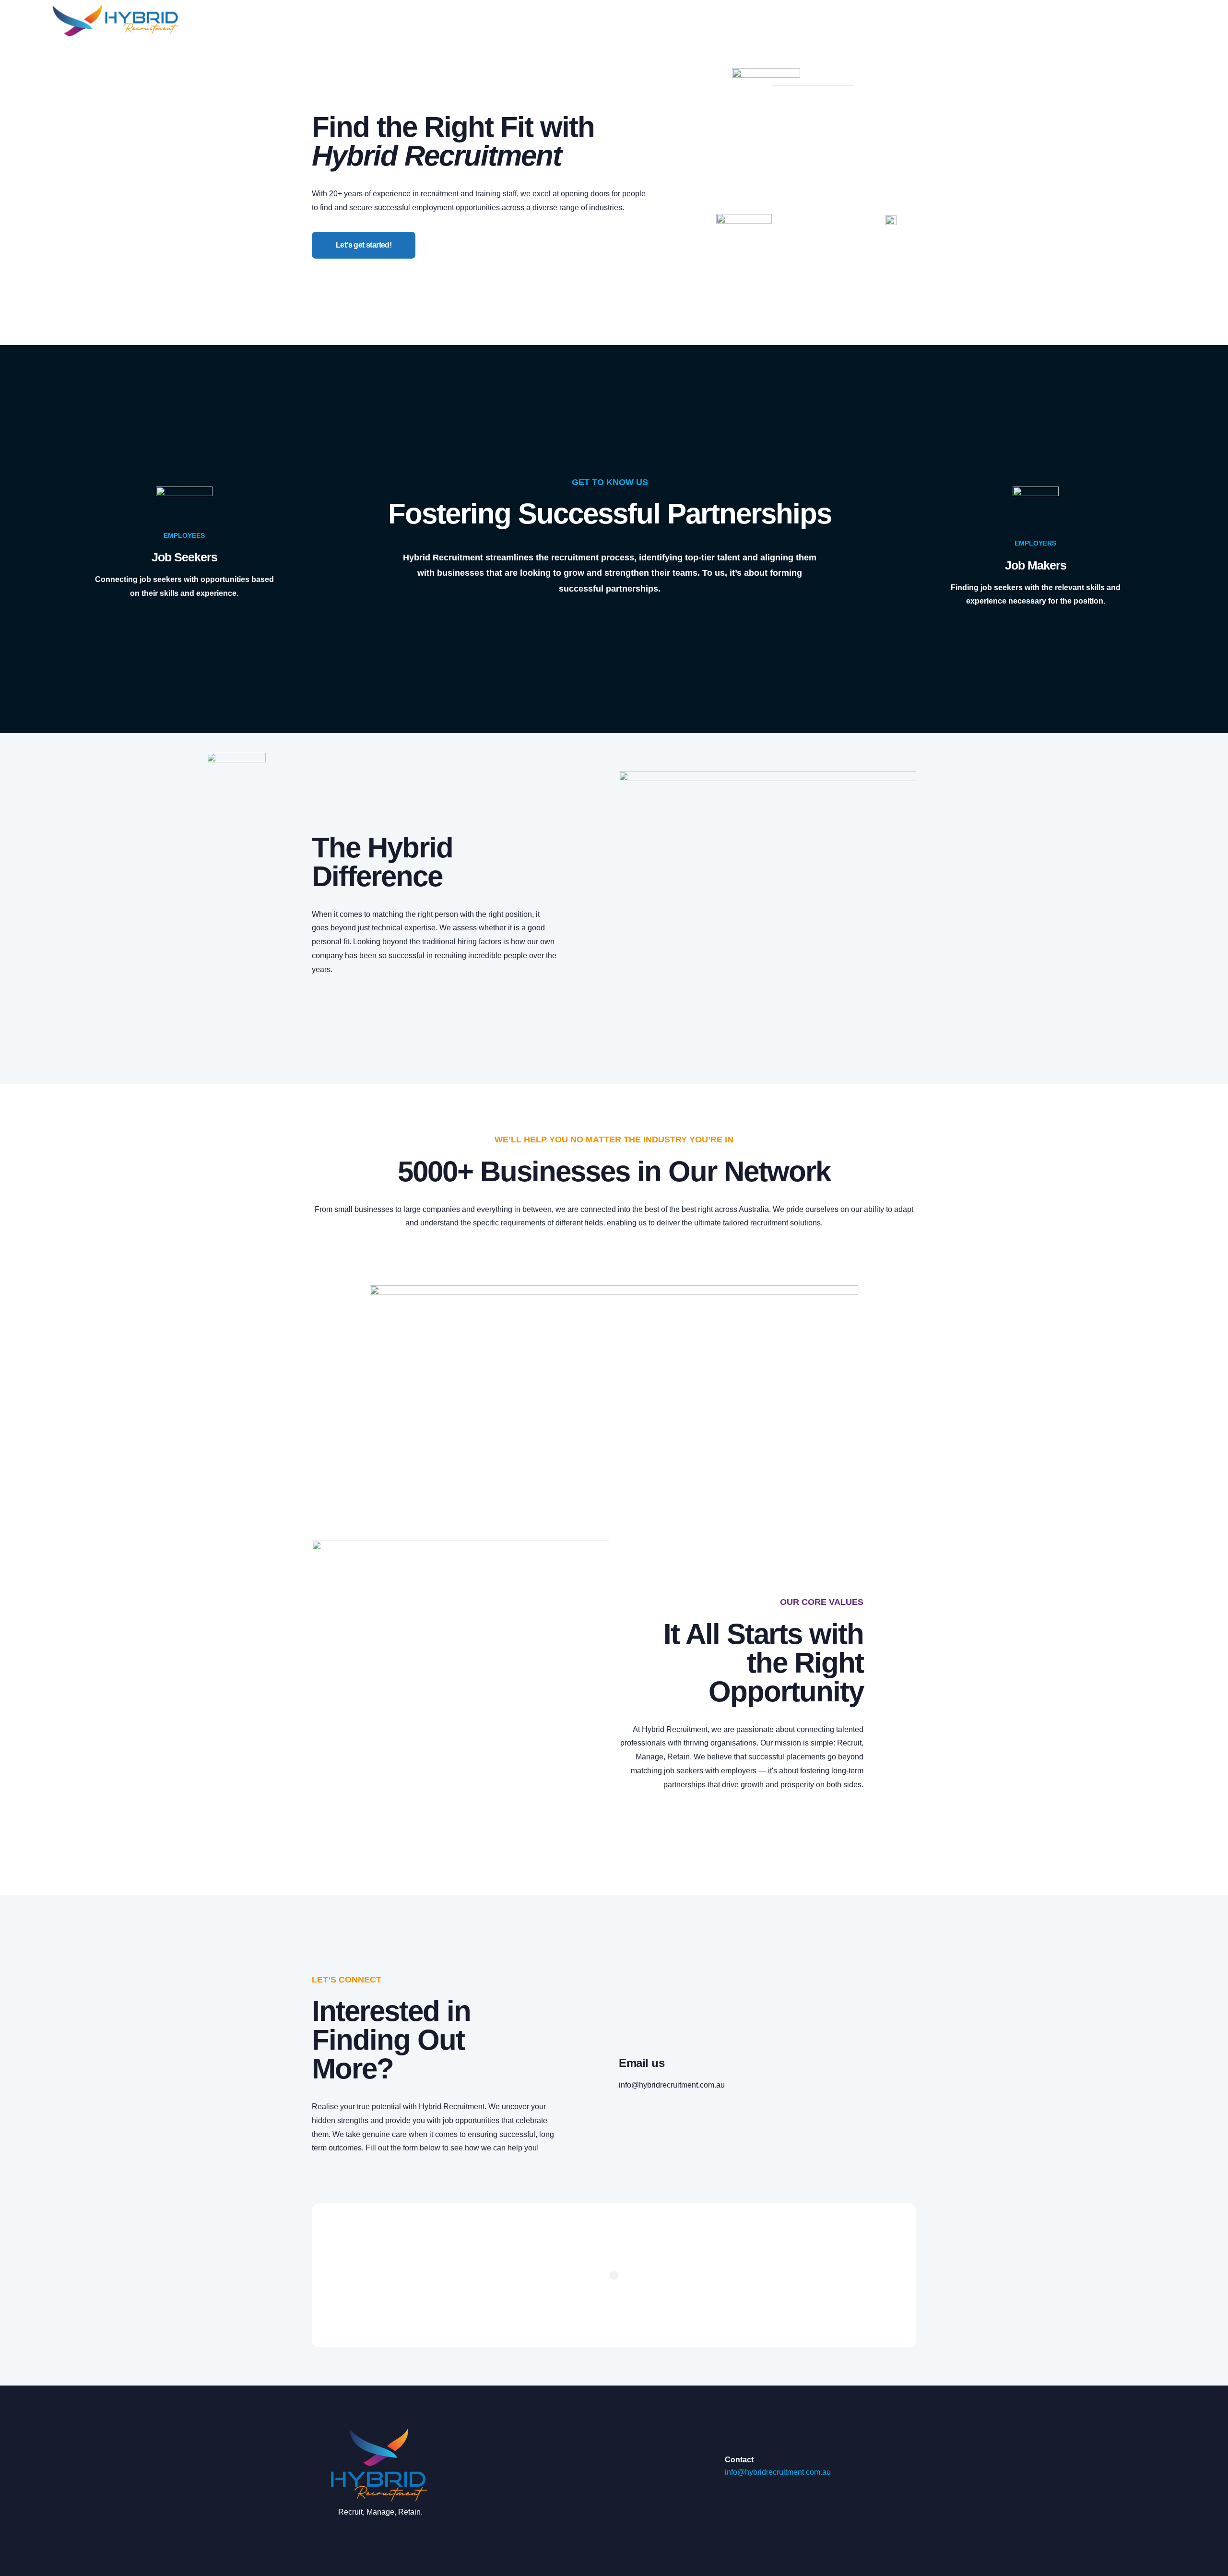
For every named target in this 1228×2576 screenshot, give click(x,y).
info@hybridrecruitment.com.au (672, 2085)
